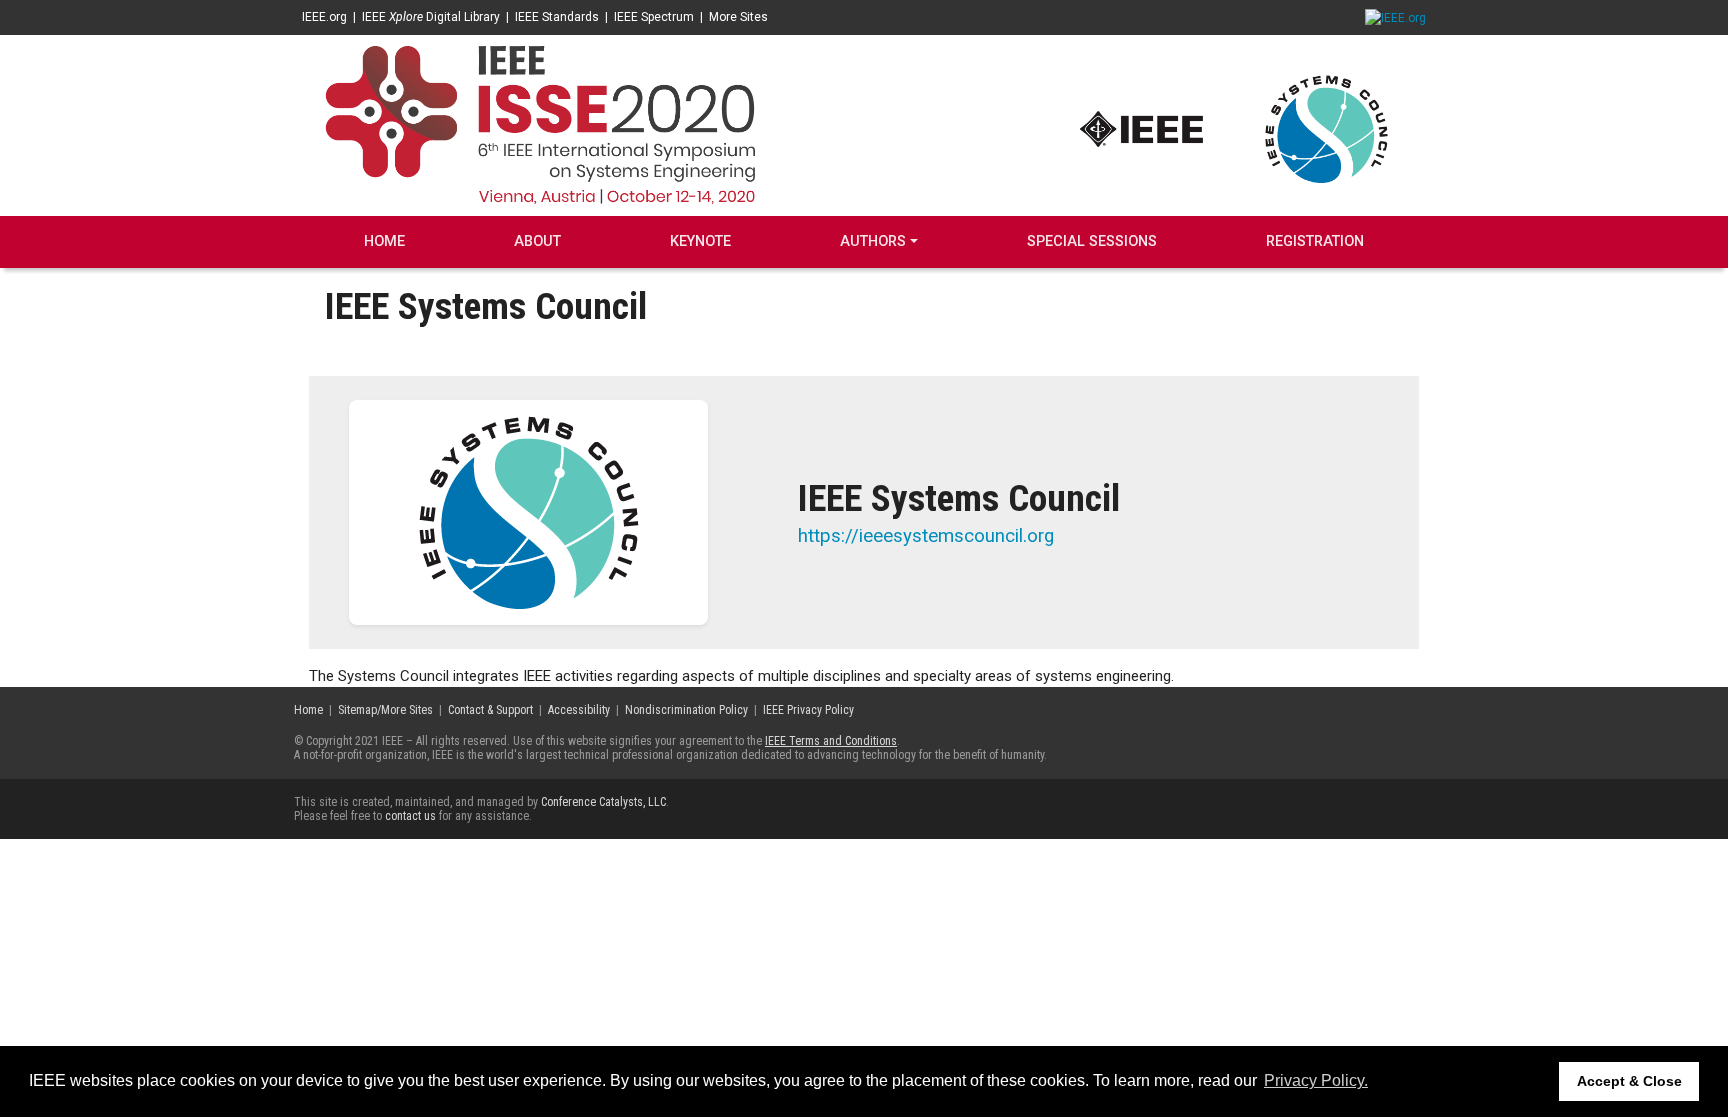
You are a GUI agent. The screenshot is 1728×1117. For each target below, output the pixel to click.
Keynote (700, 241)
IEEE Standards (557, 17)
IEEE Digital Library (431, 17)
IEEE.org (324, 17)
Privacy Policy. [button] (1316, 1080)
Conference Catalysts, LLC (603, 802)
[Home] (540, 124)
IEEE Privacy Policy (808, 710)
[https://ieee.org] (1141, 128)
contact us (410, 816)
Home (384, 241)
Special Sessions (1092, 241)
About (537, 241)
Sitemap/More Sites (385, 710)
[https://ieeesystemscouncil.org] (1326, 128)
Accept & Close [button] (1629, 1081)
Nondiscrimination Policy (686, 710)
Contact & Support (490, 710)
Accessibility (579, 710)
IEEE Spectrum (654, 17)
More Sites (738, 17)
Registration (1315, 241)
